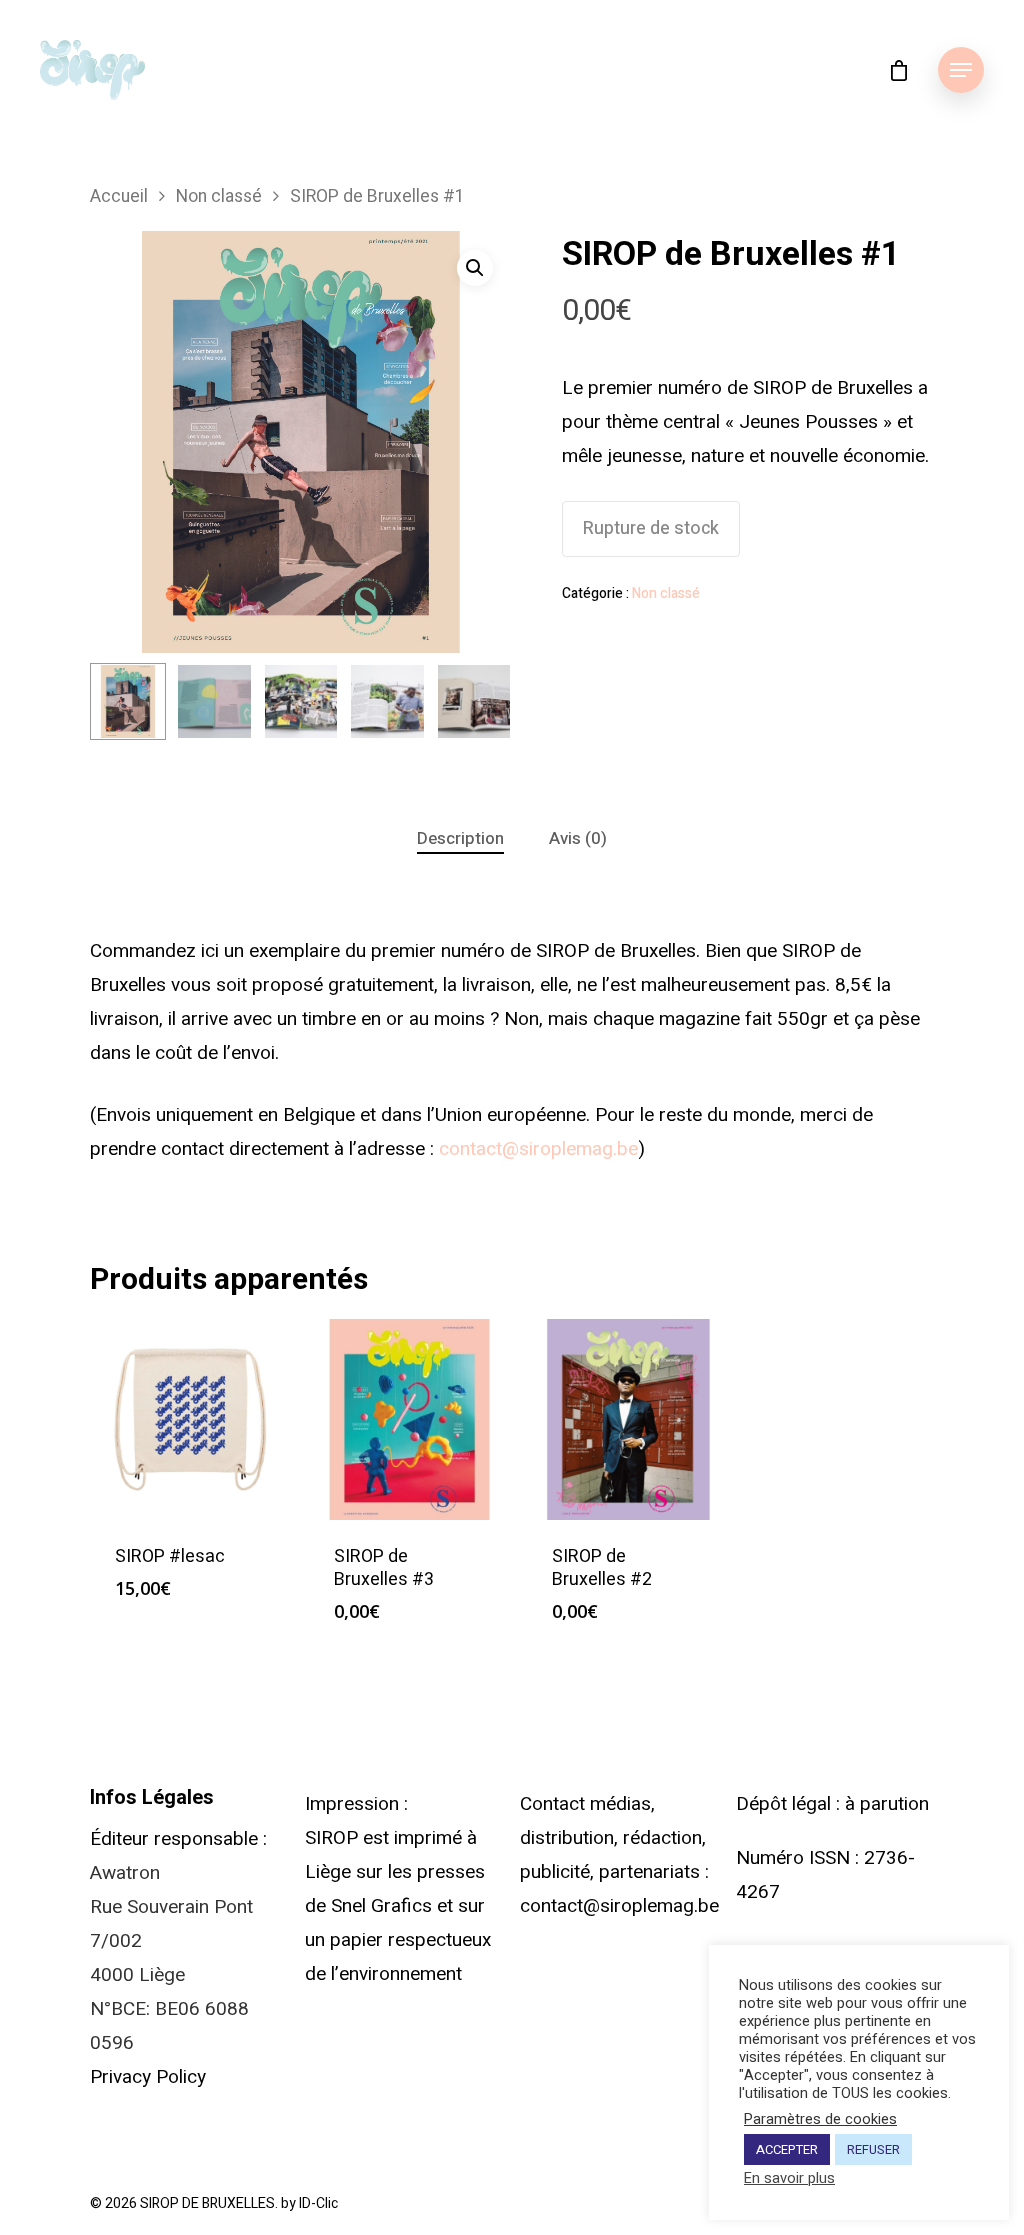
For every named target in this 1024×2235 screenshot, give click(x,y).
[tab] (460, 839)
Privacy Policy (148, 2077)
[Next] (475, 707)
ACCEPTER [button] (787, 2149)
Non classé (219, 196)
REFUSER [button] (873, 2149)
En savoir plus (789, 2179)
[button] (475, 268)
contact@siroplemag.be (538, 1149)
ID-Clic (318, 2203)
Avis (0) (578, 838)
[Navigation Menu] (961, 70)
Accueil (119, 196)
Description (460, 838)
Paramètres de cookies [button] (820, 2120)
